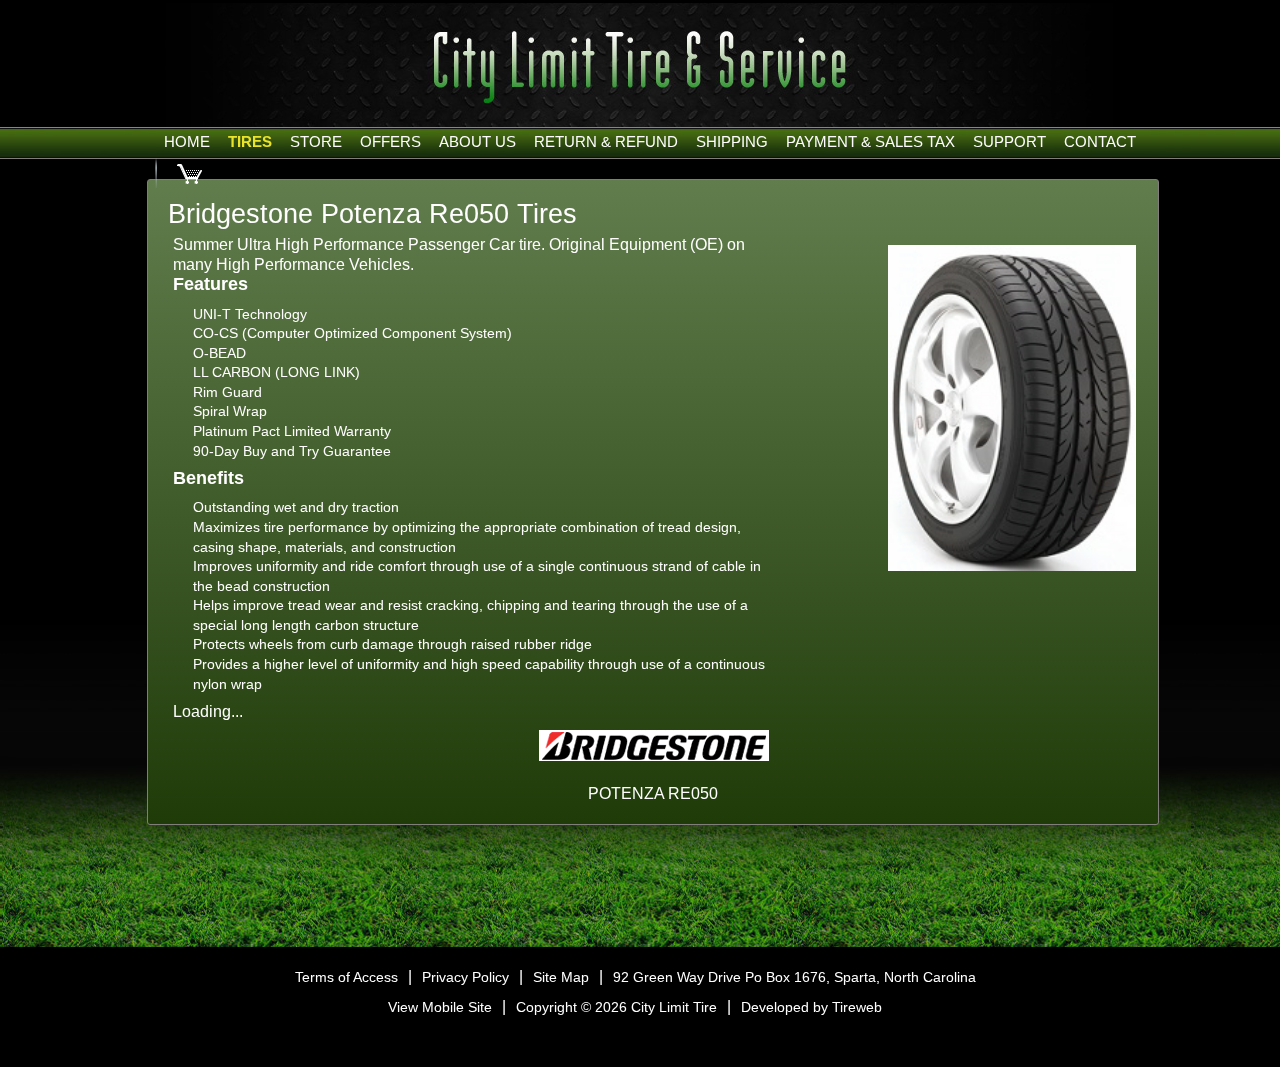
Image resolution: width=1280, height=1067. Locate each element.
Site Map (561, 977)
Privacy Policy (465, 977)
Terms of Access (346, 977)
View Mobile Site (440, 1007)
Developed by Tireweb (811, 1007)
